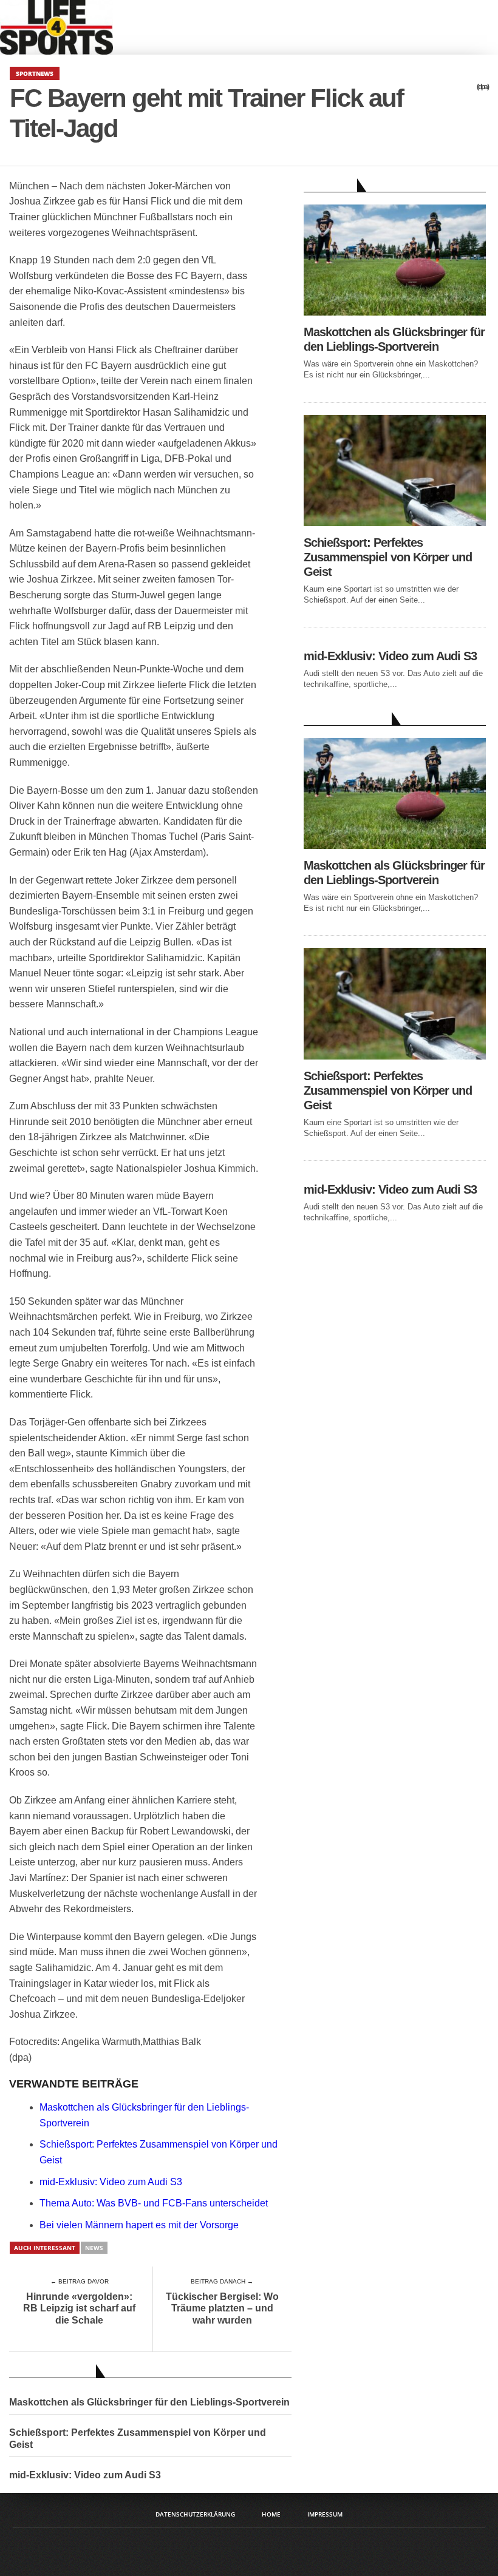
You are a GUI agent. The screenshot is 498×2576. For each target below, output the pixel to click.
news (94, 2248)
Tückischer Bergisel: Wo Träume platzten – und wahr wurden (222, 2308)
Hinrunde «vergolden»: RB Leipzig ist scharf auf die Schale (79, 2308)
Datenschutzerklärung (195, 2514)
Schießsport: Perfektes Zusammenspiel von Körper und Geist (138, 2438)
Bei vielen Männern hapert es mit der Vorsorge (139, 2225)
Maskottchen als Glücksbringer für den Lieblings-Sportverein (149, 2402)
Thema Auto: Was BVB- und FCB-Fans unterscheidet (154, 2203)
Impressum (325, 2514)
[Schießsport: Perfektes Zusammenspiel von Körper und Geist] (395, 523)
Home (271, 2514)
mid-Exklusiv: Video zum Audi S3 (111, 2182)
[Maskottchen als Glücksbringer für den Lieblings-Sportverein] (395, 312)
